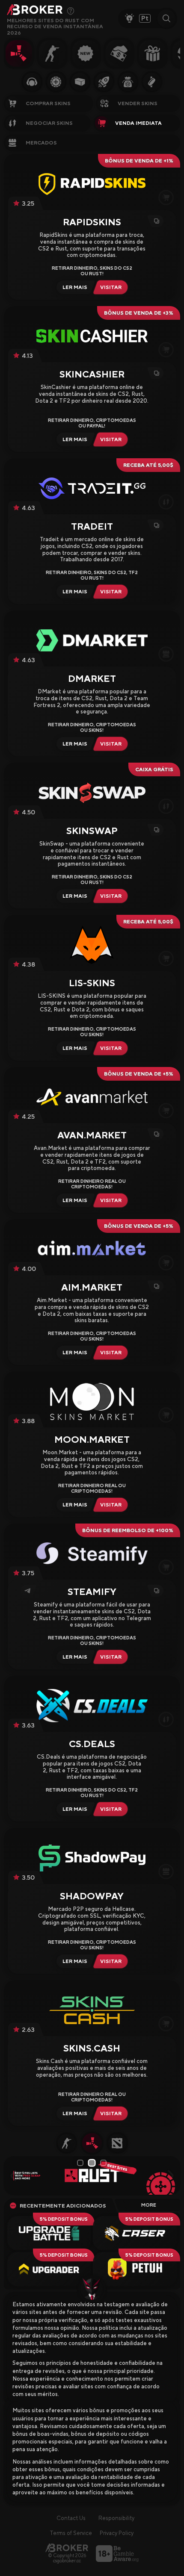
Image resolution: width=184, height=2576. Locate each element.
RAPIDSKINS (92, 222)
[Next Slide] (171, 2175)
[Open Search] (166, 18)
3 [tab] (104, 2163)
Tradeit (92, 526)
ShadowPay (92, 1896)
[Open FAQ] (71, 11)
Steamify (92, 1592)
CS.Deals (92, 1744)
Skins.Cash (92, 2048)
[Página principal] (67, 2548)
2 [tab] (93, 2163)
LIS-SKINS (92, 983)
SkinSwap (92, 831)
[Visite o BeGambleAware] (117, 2554)
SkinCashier (92, 374)
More (149, 2205)
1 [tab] (80, 2163)
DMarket (92, 678)
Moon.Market (92, 1439)
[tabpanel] (92, 2175)
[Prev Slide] (13, 2175)
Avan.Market (92, 1135)
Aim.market (92, 1287)
